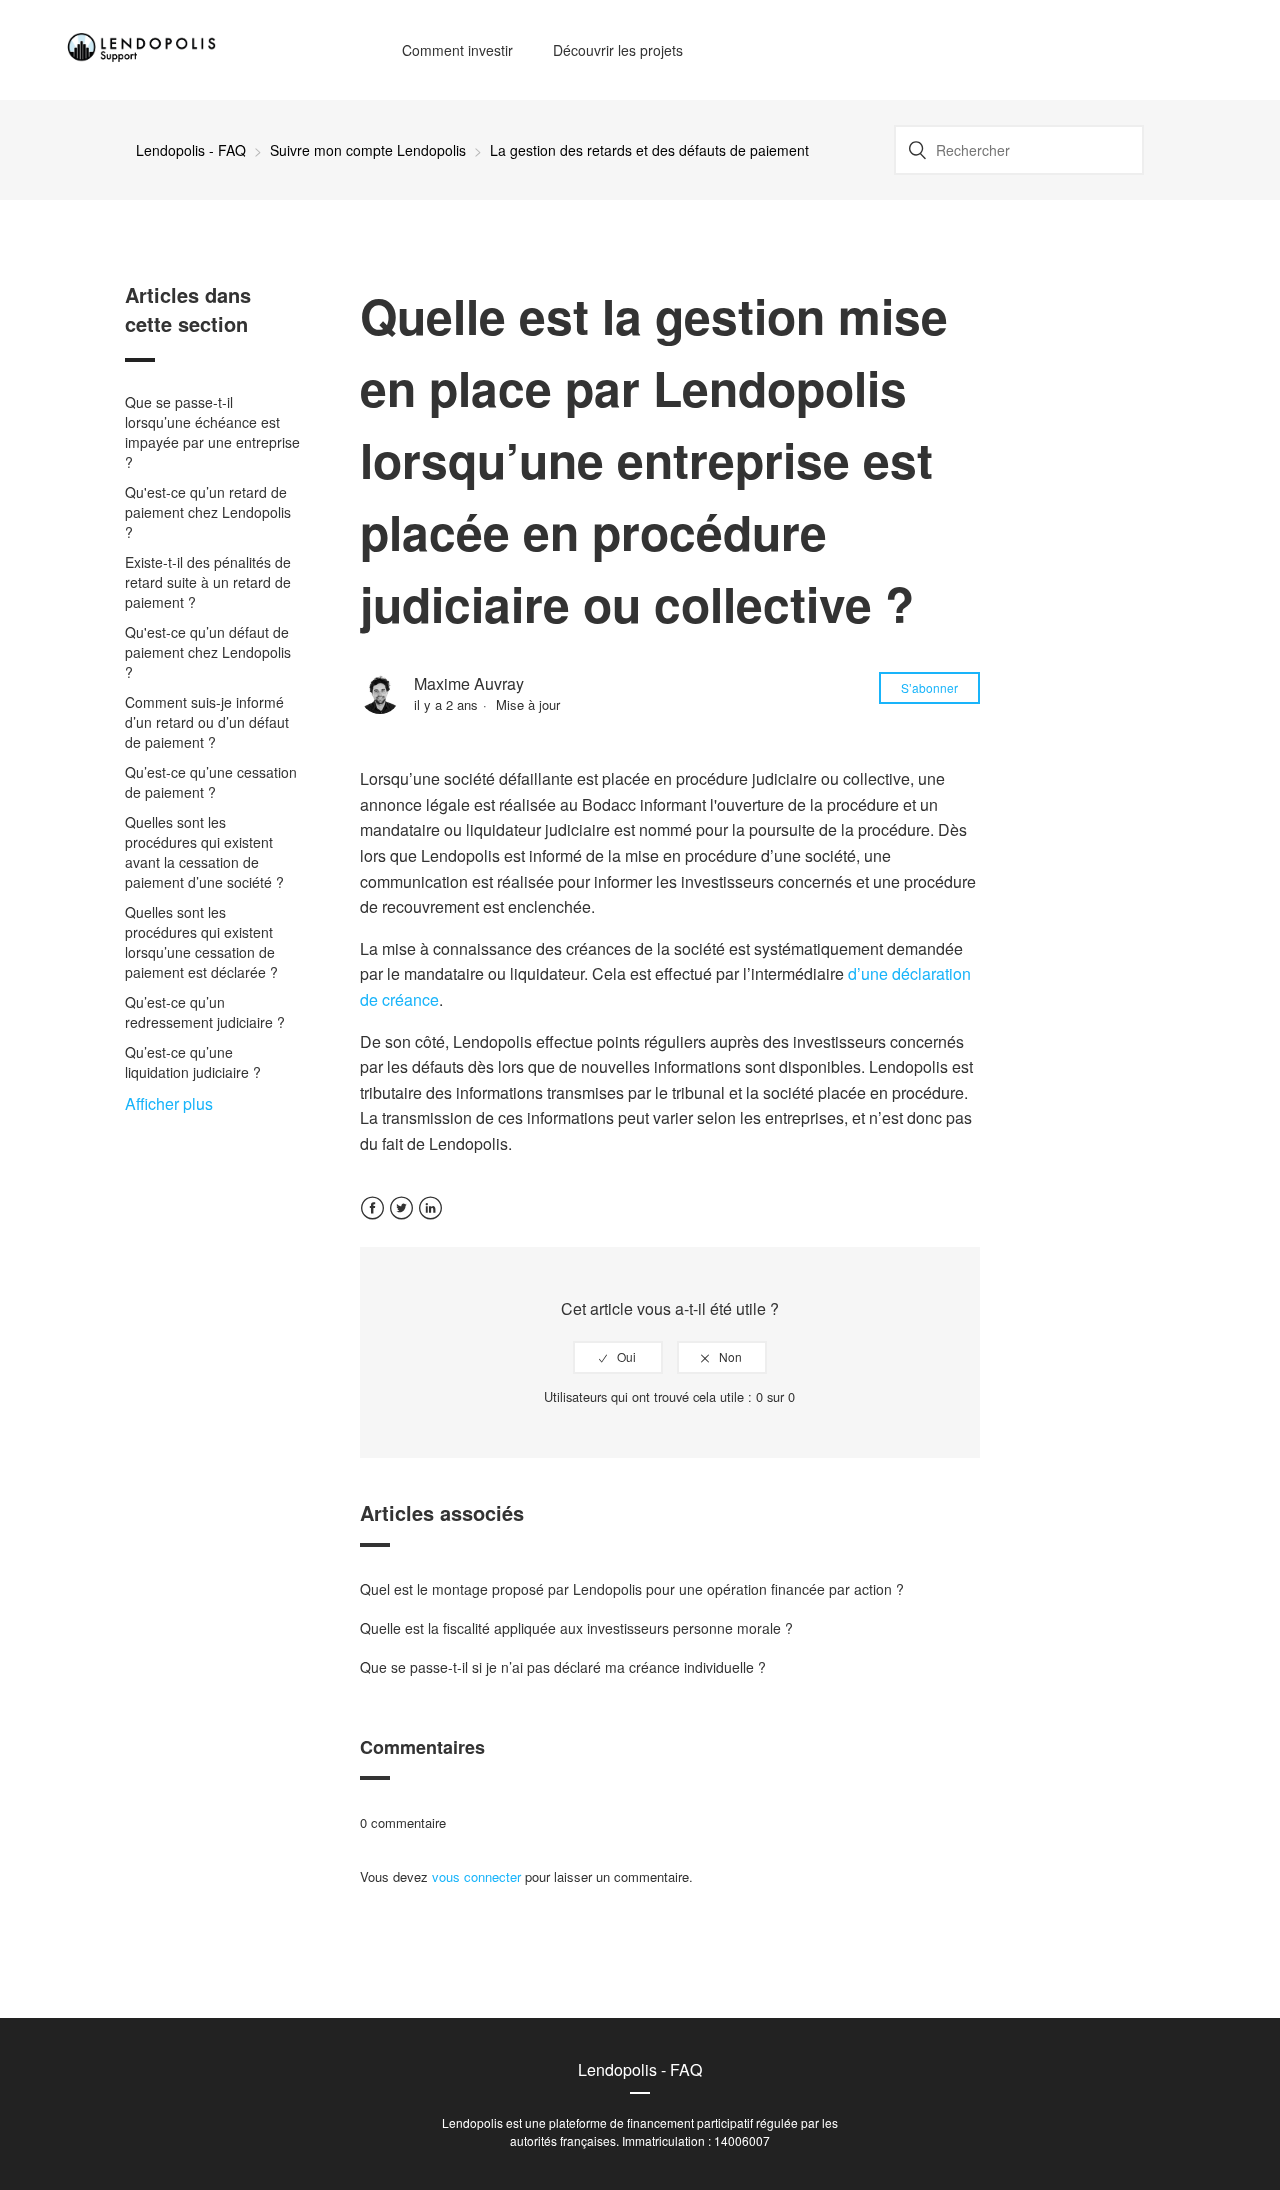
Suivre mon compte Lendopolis (368, 150)
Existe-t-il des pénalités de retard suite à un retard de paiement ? (208, 582)
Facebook (372, 1220)
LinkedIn (430, 1220)
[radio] (618, 1357)
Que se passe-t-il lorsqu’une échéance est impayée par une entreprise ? (212, 432)
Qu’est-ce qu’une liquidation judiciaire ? (193, 1062)
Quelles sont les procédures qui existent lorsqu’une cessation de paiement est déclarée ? (201, 942)
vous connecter (476, 1876)
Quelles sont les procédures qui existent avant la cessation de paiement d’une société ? (204, 852)
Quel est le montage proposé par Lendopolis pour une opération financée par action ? (632, 1589)
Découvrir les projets (618, 50)
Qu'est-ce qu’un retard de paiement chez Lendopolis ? (208, 512)
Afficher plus (169, 1103)
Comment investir (457, 50)
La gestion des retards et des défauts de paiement (649, 150)
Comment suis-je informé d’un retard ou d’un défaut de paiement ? (207, 722)
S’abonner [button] (929, 687)
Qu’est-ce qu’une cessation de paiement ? (211, 782)
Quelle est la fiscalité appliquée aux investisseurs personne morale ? (576, 1628)
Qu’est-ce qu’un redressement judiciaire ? (205, 1012)
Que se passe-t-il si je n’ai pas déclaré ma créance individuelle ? (563, 1667)
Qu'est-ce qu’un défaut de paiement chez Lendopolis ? (208, 652)
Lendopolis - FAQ (191, 150)
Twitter (401, 1220)
